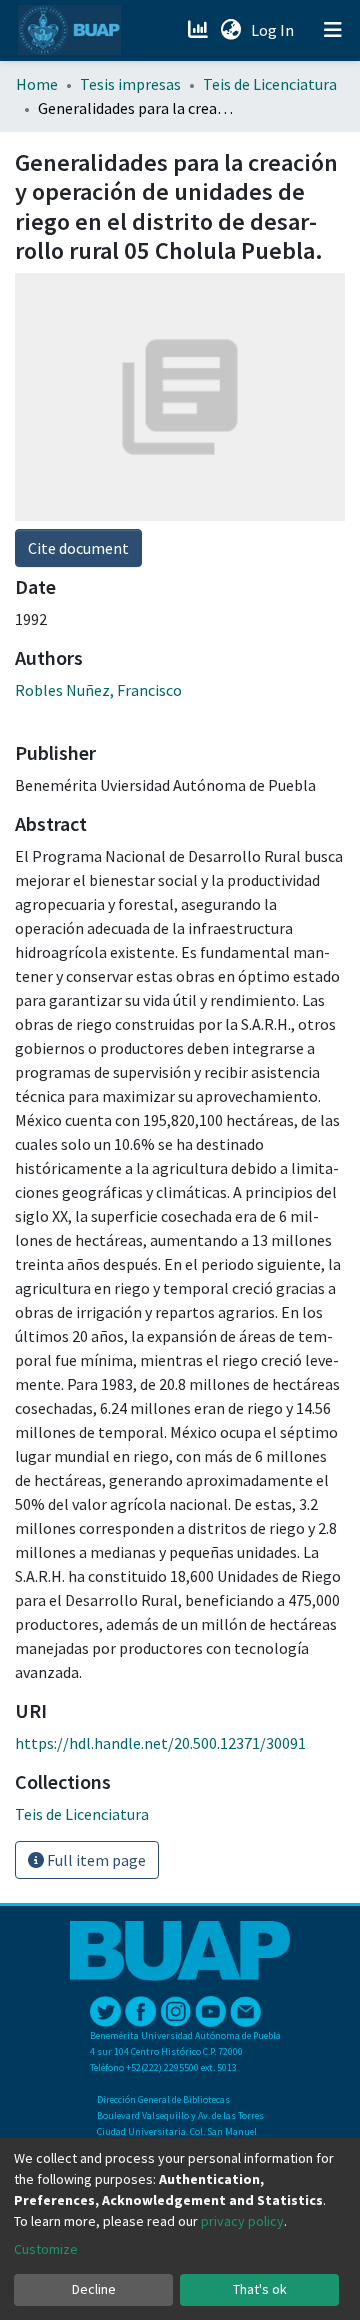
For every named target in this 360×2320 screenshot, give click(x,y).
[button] (230, 30)
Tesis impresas (130, 84)
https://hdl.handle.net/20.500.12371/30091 (160, 1743)
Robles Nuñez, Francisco (98, 690)
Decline (94, 2289)
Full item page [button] (95, 1860)
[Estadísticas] (199, 30)
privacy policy (242, 2221)
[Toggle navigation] (333, 30)
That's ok (260, 2289)
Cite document (78, 548)
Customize (46, 2249)
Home (37, 84)
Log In (274, 30)
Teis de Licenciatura (270, 84)
